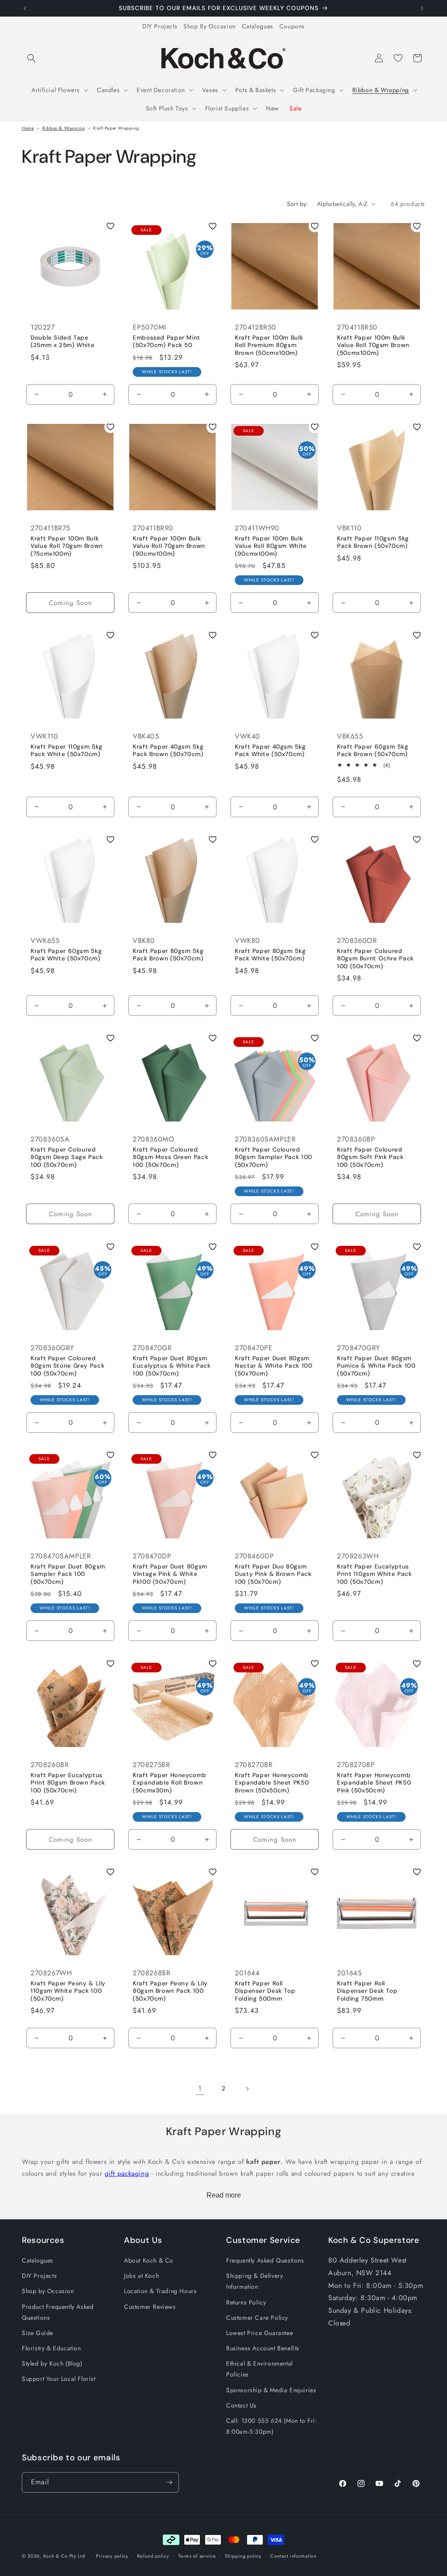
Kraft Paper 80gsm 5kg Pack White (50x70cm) (270, 955)
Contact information (293, 2556)
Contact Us (241, 2405)
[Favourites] (398, 58)
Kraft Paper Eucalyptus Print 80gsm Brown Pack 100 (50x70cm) (68, 1782)
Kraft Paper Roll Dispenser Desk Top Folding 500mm (265, 1991)
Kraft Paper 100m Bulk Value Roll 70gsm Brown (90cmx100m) (169, 546)
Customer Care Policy (257, 2318)
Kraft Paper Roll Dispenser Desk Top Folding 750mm (367, 1991)
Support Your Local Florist (59, 2379)
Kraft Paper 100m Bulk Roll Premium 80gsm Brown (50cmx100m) (269, 345)
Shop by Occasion (48, 2291)
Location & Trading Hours (160, 2291)
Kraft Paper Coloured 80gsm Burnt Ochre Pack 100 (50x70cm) (375, 959)
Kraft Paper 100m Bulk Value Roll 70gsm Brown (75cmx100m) (67, 546)
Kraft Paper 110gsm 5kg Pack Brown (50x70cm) (373, 542)
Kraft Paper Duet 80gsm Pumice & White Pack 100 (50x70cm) (376, 1366)
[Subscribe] (169, 2482)
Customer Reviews (150, 2307)
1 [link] (200, 2088)
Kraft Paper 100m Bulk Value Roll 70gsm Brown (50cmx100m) (373, 345)
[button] (31, 58)
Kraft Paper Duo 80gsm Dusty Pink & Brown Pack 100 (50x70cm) (273, 1574)
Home (28, 128)
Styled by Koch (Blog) (52, 2363)
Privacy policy (112, 2556)
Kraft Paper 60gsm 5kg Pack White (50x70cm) (66, 955)
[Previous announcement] (25, 8)
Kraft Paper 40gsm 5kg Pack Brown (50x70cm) (168, 751)
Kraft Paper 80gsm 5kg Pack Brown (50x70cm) (168, 955)
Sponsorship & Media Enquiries (271, 2390)
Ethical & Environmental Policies (260, 2369)
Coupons (292, 26)
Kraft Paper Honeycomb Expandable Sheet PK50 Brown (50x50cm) (272, 1782)
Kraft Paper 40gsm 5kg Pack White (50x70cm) (270, 751)
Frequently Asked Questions (265, 2260)
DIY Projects (160, 26)
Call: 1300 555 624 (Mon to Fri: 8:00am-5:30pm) (272, 2426)
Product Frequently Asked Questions (58, 2312)
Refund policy (153, 2556)
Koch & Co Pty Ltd (64, 2556)
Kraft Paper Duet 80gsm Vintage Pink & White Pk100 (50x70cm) (170, 1574)
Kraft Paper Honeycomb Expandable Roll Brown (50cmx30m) (169, 1782)
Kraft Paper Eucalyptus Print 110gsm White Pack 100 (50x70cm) (375, 1574)
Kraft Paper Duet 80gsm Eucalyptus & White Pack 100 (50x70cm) (172, 1366)
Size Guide (38, 2333)
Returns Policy (246, 2302)
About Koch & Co (149, 2260)
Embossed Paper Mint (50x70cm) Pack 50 (167, 342)
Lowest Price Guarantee (260, 2333)
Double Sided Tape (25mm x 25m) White (62, 342)
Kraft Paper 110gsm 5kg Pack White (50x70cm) (67, 751)
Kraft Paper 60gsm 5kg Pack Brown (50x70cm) (373, 751)
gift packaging (127, 2174)
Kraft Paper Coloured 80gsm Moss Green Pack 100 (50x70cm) (170, 1157)
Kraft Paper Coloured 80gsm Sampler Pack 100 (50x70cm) (273, 1157)
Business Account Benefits (263, 2348)
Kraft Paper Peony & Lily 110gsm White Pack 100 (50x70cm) (68, 1991)
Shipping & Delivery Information (254, 2281)
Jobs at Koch (141, 2276)
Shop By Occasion (210, 26)
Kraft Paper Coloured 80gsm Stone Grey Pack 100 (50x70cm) (67, 1366)
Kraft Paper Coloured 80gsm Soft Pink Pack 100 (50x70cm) (370, 1157)
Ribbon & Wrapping (64, 128)
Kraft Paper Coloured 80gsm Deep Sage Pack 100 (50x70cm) (67, 1157)
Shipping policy (243, 2556)
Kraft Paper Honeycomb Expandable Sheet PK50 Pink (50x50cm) (374, 1782)
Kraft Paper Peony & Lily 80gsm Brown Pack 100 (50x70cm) (170, 1991)
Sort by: (297, 204)
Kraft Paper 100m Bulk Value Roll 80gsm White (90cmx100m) (271, 546)
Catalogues (258, 26)
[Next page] (247, 2089)
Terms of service (197, 2556)
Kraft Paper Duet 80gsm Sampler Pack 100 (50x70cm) (68, 1574)
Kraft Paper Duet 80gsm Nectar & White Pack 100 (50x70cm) (274, 1366)
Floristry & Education (52, 2348)
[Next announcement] (422, 8)
